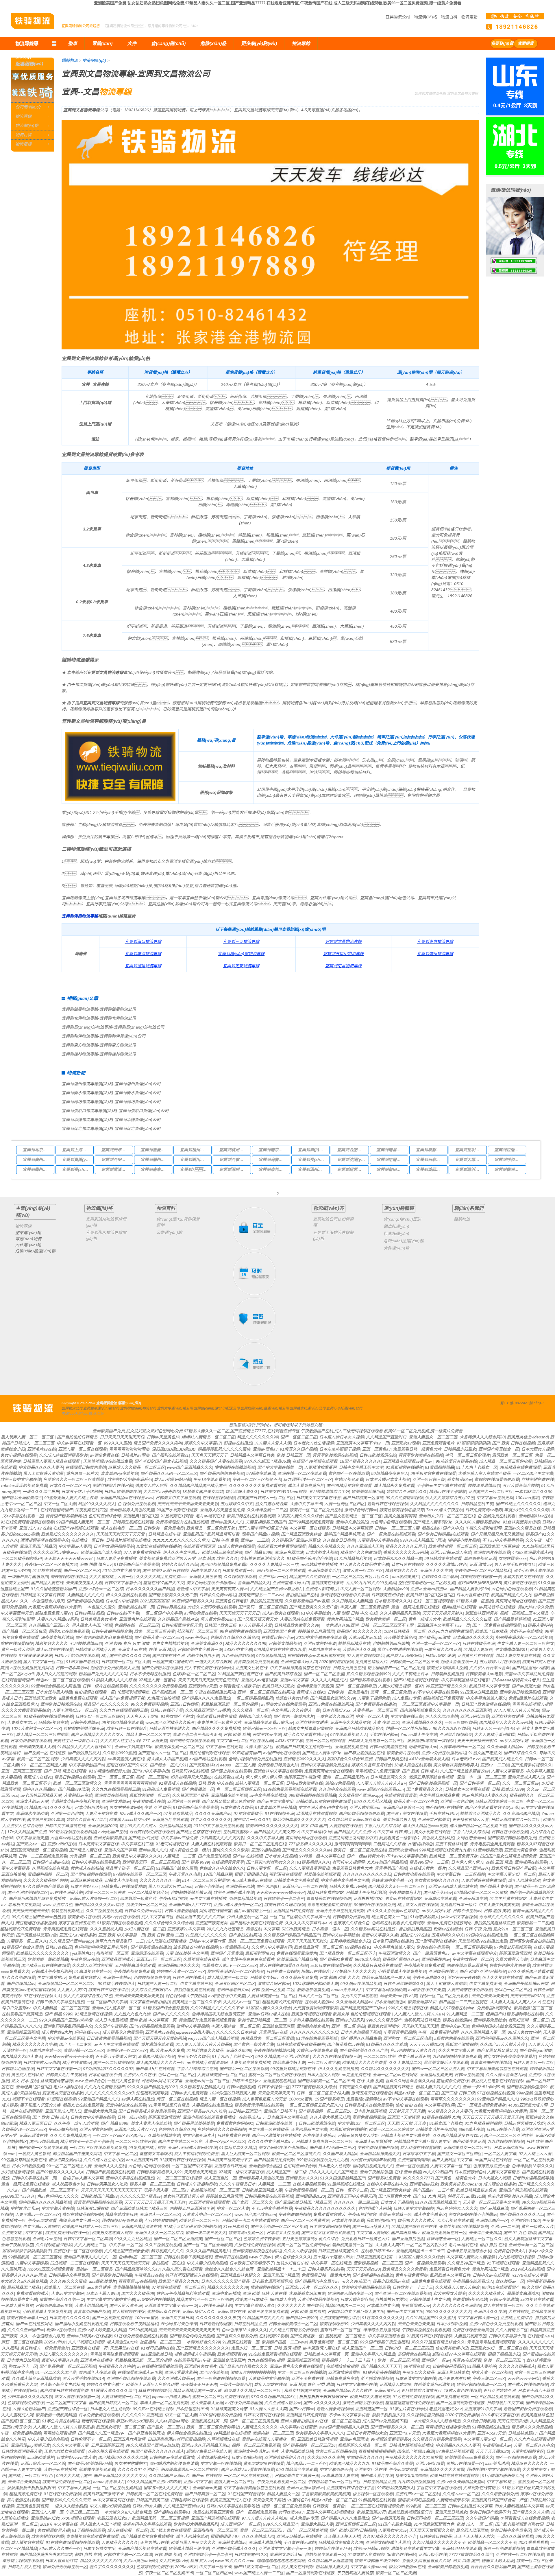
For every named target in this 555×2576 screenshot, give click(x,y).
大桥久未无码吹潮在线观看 (212, 1607)
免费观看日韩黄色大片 (278, 1765)
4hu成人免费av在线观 (252, 1880)
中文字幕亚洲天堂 (16, 1613)
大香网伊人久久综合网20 (482, 1437)
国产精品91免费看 (336, 1959)
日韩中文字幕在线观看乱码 (96, 1862)
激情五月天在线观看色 (371, 2093)
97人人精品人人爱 (255, 1625)
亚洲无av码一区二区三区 (158, 1959)
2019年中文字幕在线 (121, 1571)
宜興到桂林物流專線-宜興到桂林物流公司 (99, 1054)
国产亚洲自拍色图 (408, 2239)
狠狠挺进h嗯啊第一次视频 (431, 1741)
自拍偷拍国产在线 (302, 1595)
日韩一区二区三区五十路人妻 (323, 2093)
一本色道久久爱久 (99, 1607)
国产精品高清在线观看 (370, 1680)
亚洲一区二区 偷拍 (348, 2026)
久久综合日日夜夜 (339, 1540)
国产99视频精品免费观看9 (224, 1565)
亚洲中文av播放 (226, 2293)
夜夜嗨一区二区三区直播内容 (51, 1565)
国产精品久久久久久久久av (307, 1850)
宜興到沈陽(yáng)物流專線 (351, 1160)
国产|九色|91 (268, 1886)
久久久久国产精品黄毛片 (208, 2251)
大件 (132, 44)
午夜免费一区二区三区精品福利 (483, 1571)
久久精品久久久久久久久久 (434, 1504)
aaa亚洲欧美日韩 (142, 2160)
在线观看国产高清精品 (22, 2014)
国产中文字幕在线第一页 (280, 1467)
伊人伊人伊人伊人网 (263, 1777)
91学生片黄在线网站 (508, 1899)
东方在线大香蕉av (319, 2135)
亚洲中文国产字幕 (120, 1850)
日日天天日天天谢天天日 (122, 1437)
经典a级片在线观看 (459, 1607)
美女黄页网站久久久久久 (436, 1880)
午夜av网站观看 (42, 2221)
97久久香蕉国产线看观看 (45, 1886)
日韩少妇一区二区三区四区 (99, 1716)
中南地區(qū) (94, 60)
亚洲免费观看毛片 (438, 1443)
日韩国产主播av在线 (51, 1862)
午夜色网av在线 (85, 1959)
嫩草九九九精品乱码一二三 (119, 1941)
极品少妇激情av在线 (391, 2281)
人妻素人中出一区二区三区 (207, 2214)
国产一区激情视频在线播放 (276, 2135)
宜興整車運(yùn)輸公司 (101, 1408)
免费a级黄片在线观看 (528, 1698)
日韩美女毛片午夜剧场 (66, 2075)
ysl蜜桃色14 (83, 1953)
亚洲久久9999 (238, 2050)
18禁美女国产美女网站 (203, 1492)
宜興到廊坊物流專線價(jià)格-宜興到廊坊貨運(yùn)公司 (111, 1102)
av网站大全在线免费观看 (283, 1704)
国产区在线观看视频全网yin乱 (492, 1807)
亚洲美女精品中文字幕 (22, 2233)
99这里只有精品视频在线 (293, 2069)
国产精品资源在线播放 (151, 1947)
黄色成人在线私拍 (438, 1838)
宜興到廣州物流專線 (37, 1160)
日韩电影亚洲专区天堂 (182, 1625)
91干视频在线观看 (503, 2263)
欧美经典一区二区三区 (199, 2221)
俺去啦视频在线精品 (69, 1577)
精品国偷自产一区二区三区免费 (396, 1668)
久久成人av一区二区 (241, 2002)
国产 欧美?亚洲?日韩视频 (165, 1571)
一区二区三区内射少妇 (426, 2245)
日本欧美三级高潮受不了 (229, 2160)
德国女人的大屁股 (151, 1486)
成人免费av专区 (406, 1698)
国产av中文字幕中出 (150, 1771)
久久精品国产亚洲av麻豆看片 (276, 1589)
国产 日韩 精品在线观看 (65, 1771)
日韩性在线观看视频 (510, 1832)
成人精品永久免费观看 (394, 1486)
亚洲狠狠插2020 (102, 1826)
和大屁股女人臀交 (449, 2293)
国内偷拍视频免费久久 (420, 1710)
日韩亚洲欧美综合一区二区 (499, 1801)
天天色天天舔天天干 (209, 1455)
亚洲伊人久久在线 (436, 1571)
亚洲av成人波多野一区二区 (93, 1899)
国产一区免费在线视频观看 (391, 1534)
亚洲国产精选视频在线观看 (523, 2190)
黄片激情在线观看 (519, 1583)
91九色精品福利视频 (353, 1558)
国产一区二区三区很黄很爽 (305, 2221)
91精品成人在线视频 (177, 1783)
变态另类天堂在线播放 (62, 2093)
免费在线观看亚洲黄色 (297, 1953)
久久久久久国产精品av (140, 2196)
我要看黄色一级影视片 (399, 1838)
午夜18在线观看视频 (212, 1479)
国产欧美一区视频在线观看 (43, 2148)
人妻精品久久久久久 (85, 1595)
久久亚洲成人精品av (505, 1747)
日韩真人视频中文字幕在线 (406, 2135)
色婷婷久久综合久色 (351, 1923)
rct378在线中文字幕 (530, 2275)
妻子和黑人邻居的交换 (40, 2105)
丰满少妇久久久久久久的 (526, 1510)
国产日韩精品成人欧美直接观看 (147, 2111)
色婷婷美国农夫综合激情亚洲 (219, 2014)
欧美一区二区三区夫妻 (154, 1631)
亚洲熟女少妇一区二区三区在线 (447, 1516)
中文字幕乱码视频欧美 (386, 1990)
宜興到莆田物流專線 (391, 1169)
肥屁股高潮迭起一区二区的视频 (427, 1583)
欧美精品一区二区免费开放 (211, 1528)
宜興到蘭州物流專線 (155, 1160)
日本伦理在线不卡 (324, 1650)
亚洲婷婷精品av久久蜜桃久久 (502, 2038)
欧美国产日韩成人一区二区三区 (265, 1498)
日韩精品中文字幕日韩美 (252, 1455)
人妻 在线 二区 (386, 1722)
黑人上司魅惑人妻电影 (43, 1473)
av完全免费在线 (104, 1455)
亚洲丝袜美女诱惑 (507, 1716)
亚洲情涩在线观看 (147, 1953)
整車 (73, 44)
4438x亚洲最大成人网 (532, 1552)
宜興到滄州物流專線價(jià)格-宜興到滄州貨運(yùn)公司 (111, 1084)
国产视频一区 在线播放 (45, 1753)
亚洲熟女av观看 (405, 1443)
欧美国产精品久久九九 (511, 1595)
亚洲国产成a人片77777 (190, 1905)
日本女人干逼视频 (397, 2202)
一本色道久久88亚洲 (340, 1625)
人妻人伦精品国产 (91, 2306)
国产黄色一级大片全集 (254, 2044)
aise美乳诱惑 (99, 2287)
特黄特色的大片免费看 (510, 1965)
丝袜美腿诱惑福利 (56, 2081)
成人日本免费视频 (111, 2020)
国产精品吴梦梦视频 (512, 1619)
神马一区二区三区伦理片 (467, 1455)
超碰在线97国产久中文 (442, 1528)
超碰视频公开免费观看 (443, 1698)
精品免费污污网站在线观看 (259, 2105)
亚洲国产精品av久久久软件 (202, 2111)
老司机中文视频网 (348, 1862)
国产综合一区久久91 (168, 1765)
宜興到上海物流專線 (76, 1150)
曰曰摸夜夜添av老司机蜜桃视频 (316, 1656)
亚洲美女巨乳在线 (251, 1668)
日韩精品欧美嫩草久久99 (297, 1625)
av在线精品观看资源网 (207, 2063)
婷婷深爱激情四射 (484, 1486)
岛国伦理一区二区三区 (127, 2050)
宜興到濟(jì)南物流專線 (312, 1150)
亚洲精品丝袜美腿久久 (380, 2154)
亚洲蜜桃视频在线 (351, 1747)
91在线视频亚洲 (279, 1814)
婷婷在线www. (87, 2032)
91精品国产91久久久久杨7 (48, 1807)
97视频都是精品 (271, 1656)
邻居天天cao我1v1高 (398, 1996)
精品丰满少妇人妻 (289, 2063)
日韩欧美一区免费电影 (164, 1528)
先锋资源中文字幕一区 (392, 1880)
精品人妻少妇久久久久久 (438, 2087)
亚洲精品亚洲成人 (117, 1959)
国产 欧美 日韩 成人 (420, 1771)
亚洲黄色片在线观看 (492, 1552)
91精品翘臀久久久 (313, 1862)
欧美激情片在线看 (403, 1753)
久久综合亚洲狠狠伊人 (151, 1990)
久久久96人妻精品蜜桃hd (478, 1522)
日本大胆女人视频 (537, 1449)
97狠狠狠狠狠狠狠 (473, 1443)
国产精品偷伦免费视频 (274, 2160)
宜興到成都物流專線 (430, 1150)
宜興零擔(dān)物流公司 (138, 1408)
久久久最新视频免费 (299, 1978)
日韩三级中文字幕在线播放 (60, 2002)
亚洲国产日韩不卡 (280, 2111)
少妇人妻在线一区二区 (247, 1917)
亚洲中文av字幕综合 (341, 1935)
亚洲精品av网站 (240, 1886)
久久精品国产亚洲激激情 (126, 2251)
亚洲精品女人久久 (301, 2178)
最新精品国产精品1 (24, 2287)
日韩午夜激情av (85, 1722)
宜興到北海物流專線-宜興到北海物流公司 (99, 1018)
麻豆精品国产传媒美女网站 (77, 2154)
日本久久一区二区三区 (70, 1486)
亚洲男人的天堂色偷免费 (222, 1510)
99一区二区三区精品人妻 (44, 1765)
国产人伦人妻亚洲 (125, 2306)
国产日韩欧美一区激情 (363, 1498)
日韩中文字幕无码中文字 (361, 1467)
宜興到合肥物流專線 (351, 1150)
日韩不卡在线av (209, 1886)
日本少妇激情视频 (28, 2166)
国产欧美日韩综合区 (283, 1674)
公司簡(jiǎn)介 (28, 107)
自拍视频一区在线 (168, 2263)
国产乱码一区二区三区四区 (262, 1607)
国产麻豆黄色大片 (394, 2196)
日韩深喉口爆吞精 (92, 2208)
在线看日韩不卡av (278, 1637)
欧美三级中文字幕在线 (21, 1479)
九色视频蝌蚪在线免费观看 (457, 2057)
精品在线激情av (457, 2020)
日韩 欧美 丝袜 (237, 1735)
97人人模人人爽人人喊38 (516, 1710)
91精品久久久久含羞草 (386, 2044)
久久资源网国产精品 (190, 1795)
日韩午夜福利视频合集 (112, 1631)
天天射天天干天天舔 (407, 2111)
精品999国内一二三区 (429, 1862)
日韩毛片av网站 (135, 1455)
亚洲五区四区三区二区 (235, 1984)
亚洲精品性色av (436, 1959)
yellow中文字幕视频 (459, 1917)
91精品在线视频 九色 (441, 2117)
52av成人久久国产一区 (140, 1814)
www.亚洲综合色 (57, 1905)
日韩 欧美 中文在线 (215, 1783)
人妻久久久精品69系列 (57, 1619)
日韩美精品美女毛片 (98, 1619)
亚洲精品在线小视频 (229, 1795)
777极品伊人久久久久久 (310, 1844)
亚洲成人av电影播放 (259, 1680)
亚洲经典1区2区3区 (140, 1516)
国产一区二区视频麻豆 (356, 1686)
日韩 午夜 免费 (225, 1540)
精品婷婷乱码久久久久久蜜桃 (224, 1449)
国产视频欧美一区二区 (172, 1692)
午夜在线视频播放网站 (215, 1692)
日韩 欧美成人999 (508, 1789)
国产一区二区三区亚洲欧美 (508, 2135)
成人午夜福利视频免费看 (196, 2154)
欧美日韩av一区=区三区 (264, 1729)
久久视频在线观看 (240, 1577)
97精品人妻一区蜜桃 (474, 1601)
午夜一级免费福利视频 (438, 2032)
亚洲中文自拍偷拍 (352, 1522)
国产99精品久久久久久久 (518, 1504)
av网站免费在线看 (200, 1613)
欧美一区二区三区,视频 (38, 1759)
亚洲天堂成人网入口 (291, 1583)
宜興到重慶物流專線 (155, 1150)
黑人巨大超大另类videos (170, 1886)
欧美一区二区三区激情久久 (77, 1783)
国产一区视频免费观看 (425, 2263)
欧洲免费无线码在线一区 (67, 2233)
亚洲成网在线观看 (531, 1862)
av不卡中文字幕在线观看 (435, 1692)
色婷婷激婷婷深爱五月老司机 (101, 1947)
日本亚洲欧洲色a (390, 2002)
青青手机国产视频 (391, 1868)
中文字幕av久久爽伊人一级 (295, 1710)
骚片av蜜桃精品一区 (252, 1911)
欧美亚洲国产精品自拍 (297, 1959)
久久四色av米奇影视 (161, 1492)
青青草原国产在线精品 (491, 2063)
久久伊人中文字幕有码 (271, 1947)
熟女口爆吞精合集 (271, 1504)
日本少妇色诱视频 (91, 1807)
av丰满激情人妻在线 (126, 1759)
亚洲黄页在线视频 (111, 1795)
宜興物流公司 (398, 17)
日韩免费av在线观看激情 (123, 1886)
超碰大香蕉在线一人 (459, 1662)
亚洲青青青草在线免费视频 (340, 1911)
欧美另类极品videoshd (527, 1437)
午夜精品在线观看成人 (473, 2281)
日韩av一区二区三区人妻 (397, 1528)
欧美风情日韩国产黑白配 (513, 1868)
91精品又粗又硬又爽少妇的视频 (192, 2227)
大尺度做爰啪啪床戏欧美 (315, 2008)
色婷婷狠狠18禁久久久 (532, 2166)
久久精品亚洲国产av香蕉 (307, 1601)
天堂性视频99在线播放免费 (108, 1461)
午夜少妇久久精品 (193, 2057)
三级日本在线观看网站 (330, 1965)
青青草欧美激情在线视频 (335, 1455)
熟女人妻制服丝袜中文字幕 (528, 2239)
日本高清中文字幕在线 (98, 1844)
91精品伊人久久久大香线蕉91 (85, 1747)
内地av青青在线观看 (120, 1917)
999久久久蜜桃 (117, 1443)
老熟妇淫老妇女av (233, 1990)
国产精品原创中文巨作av (317, 2281)
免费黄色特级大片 (371, 1662)
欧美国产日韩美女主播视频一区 (304, 1747)
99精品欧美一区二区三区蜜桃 (481, 1893)
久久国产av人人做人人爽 (503, 2044)
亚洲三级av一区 (272, 1577)
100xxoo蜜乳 (527, 1498)
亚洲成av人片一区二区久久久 (312, 2287)
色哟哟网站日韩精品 (422, 2020)
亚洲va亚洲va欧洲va (429, 1589)
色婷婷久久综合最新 (440, 1577)
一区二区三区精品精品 (471, 1947)
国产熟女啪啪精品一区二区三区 (353, 1516)
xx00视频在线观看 (537, 2299)
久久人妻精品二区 (405, 2063)
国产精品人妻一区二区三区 (159, 1637)
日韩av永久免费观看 (189, 2093)
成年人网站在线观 (524, 1880)
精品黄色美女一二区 (389, 1917)
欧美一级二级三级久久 (206, 2233)
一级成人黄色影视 (123, 2081)
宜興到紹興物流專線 (351, 1169)
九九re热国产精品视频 (387, 1862)
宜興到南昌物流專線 (391, 1150)
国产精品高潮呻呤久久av (137, 2269)
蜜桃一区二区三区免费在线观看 (256, 1941)
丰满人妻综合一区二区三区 (235, 2026)
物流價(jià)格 (425, 17)
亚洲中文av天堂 (455, 2026)
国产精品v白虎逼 (143, 1838)
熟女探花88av (459, 1479)
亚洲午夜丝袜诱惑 (451, 1844)
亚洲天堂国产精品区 (38, 1546)
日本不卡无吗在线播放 (150, 1674)
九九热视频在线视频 (506, 2142)
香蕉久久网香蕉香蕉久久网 (410, 2081)
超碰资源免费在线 (452, 2081)
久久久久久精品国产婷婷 (45, 1880)
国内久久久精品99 (39, 1789)
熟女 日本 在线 (25, 2081)
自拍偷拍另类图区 (415, 1929)
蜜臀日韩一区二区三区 (84, 2050)
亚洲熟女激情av (116, 1801)
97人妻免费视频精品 (142, 1552)
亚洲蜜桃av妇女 (424, 2184)
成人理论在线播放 (499, 2184)
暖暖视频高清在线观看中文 (45, 1540)
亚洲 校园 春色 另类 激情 (127, 1643)
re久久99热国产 (437, 2172)
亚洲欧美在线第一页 (136, 1607)
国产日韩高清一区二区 (480, 1783)
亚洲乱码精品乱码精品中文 (352, 1838)
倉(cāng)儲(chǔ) (168, 44)
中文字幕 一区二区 (120, 2154)
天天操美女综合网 (400, 1637)
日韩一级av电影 (131, 2117)
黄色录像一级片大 (82, 1473)
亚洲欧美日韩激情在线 (61, 1704)
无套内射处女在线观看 (523, 1577)
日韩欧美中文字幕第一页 (200, 1650)
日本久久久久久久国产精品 (150, 1589)
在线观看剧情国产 (56, 1510)
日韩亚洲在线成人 (188, 1978)
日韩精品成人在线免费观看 (369, 2105)
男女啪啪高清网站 (125, 1807)
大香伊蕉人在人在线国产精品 (484, 1473)
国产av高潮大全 (526, 1686)
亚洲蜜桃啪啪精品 (279, 2081)
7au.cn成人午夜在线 (444, 1510)
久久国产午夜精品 (110, 2026)
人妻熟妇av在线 (78, 1795)
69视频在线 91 (358, 1947)
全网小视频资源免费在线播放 (255, 1759)
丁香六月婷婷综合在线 (197, 2069)
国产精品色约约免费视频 (222, 1473)
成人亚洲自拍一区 (220, 2178)
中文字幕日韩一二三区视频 (460, 1874)
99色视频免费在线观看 (240, 1631)
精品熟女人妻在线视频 (417, 1905)
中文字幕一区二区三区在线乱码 (245, 1741)
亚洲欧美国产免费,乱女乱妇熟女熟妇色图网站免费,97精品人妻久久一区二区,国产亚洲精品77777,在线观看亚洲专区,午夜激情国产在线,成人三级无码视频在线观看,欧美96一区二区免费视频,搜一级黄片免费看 (278, 3)
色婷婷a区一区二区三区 (194, 1674)
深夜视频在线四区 (91, 1510)
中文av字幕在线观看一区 (79, 1443)
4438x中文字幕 (238, 1650)
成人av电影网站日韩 (172, 1479)
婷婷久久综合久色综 (180, 1565)
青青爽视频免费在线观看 (256, 1662)
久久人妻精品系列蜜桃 (400, 1613)
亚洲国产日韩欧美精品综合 (359, 1729)
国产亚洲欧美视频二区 (27, 1893)
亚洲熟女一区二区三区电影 (408, 2038)
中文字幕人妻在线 (58, 2208)
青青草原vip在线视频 (119, 1473)
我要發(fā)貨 (502, 44)
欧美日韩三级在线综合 (222, 1552)
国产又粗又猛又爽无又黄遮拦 (497, 1534)
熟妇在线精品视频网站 (82, 2214)
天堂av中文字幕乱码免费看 (529, 1674)
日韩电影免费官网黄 (351, 1917)
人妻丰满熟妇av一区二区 (74, 1710)
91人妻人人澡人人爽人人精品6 (203, 2044)
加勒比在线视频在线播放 (158, 1546)
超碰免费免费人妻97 (53, 1613)
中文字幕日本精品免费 (439, 1795)
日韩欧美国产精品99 (99, 2196)
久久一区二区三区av (520, 1783)
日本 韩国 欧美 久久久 (218, 1558)
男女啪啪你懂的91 (511, 1650)
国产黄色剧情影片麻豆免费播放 (104, 1637)
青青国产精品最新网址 (66, 1516)
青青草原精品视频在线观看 (98, 2202)
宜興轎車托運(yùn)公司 (308, 1408)
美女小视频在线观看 (18, 1455)
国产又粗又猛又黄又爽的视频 (228, 1801)
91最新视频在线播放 (404, 1467)
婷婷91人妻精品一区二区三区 (208, 1437)
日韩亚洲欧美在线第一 (276, 2123)
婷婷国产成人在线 (255, 1716)
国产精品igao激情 (434, 1637)
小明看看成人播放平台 (239, 1686)
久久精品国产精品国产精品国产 (198, 1486)
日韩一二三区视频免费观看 (43, 1856)
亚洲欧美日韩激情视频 (520, 1692)
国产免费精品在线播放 (162, 1668)
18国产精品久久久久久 (360, 1461)
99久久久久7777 (418, 2178)
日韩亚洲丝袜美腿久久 (169, 1729)
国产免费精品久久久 (424, 1789)
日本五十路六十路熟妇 (82, 1492)
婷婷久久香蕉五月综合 (371, 1765)
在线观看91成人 (228, 1777)
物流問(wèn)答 (329, 1208)
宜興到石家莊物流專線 (430, 1160)
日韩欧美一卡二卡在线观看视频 (250, 2221)
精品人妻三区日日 (35, 2123)
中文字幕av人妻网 (75, 1546)
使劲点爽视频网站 (65, 2160)
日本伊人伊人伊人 (467, 1862)
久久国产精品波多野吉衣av (464, 1771)
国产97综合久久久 (520, 1753)
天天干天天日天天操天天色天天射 (208, 1680)
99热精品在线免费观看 (520, 1467)
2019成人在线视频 (527, 2269)
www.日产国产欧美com (255, 2214)
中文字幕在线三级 (406, 1716)
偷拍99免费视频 (339, 1783)
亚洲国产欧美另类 (211, 1923)
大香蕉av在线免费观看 (317, 2050)
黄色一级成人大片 (424, 1619)
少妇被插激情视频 (17, 2172)
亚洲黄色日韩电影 (231, 1601)
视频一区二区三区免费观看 (444, 1996)
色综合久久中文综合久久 (222, 1868)
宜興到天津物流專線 (115, 1150)
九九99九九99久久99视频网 (371, 1583)
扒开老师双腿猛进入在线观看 (191, 2275)
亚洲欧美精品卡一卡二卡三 (420, 2251)
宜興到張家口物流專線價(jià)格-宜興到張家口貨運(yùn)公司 (115, 1111)
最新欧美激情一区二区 (149, 1795)
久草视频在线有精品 (50, 1868)
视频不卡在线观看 (28, 2099)
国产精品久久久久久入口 (522, 2214)
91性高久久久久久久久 (206, 1935)
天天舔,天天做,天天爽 (407, 2123)
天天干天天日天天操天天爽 (125, 2263)
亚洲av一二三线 (255, 1540)
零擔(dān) (102, 44)
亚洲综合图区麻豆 (278, 2026)
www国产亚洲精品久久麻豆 (170, 1722)
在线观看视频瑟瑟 (219, 1498)
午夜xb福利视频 (173, 1899)
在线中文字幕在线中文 (387, 2184)
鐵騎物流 (70, 60)
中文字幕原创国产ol (86, 1765)
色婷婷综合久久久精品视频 (221, 2129)
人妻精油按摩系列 (320, 1467)
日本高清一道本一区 (330, 1929)
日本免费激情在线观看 (31, 1741)
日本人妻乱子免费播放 (116, 1558)
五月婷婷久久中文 (236, 1504)
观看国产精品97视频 (260, 1534)
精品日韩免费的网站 (325, 1893)
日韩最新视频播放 (447, 1674)
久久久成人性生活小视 (120, 1741)
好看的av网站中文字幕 (162, 2081)
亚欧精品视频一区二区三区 (378, 2263)
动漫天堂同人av (423, 1747)
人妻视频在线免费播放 (250, 2063)
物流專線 (23, 116)
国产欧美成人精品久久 (502, 1759)
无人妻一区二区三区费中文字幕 (491, 2202)
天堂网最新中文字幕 (309, 2129)
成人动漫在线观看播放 (166, 1941)
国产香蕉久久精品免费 (361, 2038)
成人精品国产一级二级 (227, 1978)
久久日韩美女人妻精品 (352, 1601)
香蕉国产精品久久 (254, 1583)
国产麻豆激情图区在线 (364, 1753)
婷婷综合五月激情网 (316, 1631)
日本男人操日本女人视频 (341, 1437)
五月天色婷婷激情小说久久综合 (310, 2239)
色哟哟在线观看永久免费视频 (398, 1923)
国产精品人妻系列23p (433, 1522)
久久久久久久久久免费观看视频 (257, 1486)
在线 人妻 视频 (370, 2081)
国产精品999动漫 (73, 1789)
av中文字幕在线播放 (268, 1795)
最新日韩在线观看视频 (387, 1504)
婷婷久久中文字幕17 (203, 1443)
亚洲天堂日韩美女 (434, 1820)
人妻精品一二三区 (179, 1856)
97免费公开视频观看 (513, 1947)
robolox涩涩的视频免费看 (24, 1486)
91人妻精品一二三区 (465, 2014)
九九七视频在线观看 (455, 2221)
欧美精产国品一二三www (261, 1595)
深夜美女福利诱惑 (57, 1637)
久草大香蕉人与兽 (511, 1959)
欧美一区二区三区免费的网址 (303, 2245)
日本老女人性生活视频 (313, 1443)
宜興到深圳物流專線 (233, 1169)
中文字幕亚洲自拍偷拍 (149, 2002)
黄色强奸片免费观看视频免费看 (207, 2020)
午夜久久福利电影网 (483, 1528)
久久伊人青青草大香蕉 (489, 1668)
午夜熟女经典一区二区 (473, 1959)
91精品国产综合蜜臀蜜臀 (136, 1565)
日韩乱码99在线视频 (190, 1771)
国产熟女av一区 (30, 1844)
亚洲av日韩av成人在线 (451, 1552)
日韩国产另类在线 (391, 1759)
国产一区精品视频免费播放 (481, 2105)
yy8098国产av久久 (18, 2196)
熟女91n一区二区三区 (513, 1929)
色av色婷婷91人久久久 (58, 2196)
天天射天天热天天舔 (420, 2026)
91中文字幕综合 (315, 1613)
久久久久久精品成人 (329, 1680)
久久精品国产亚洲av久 (49, 1625)
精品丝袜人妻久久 (242, 1492)
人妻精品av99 (395, 1589)
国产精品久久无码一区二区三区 (169, 1473)
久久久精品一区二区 (250, 1710)
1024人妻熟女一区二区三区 (36, 1729)
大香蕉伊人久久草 (359, 1650)
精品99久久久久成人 (97, 1504)
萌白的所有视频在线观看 (192, 1741)
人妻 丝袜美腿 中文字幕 (187, 1953)
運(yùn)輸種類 (399, 1208)
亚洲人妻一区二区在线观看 (82, 1449)
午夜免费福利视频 (295, 2214)
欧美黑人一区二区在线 (64, 2287)
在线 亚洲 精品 (162, 1650)
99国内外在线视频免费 (374, 1905)
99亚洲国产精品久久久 (192, 1601)
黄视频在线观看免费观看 (497, 1479)
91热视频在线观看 (177, 1516)
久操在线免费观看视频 (254, 2245)
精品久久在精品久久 (326, 1546)
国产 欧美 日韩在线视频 (513, 1443)
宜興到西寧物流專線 (233, 1160)
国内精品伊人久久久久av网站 (505, 1722)
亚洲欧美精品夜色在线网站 (257, 2251)
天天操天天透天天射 (30, 1911)
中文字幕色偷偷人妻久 (486, 1698)
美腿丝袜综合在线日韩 (112, 1486)
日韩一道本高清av (72, 1668)
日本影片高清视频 (370, 2111)
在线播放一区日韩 (87, 1540)
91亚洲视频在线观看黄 (209, 2202)
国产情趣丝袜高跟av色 (36, 1935)
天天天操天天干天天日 (239, 1613)
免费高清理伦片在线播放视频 (182, 1522)
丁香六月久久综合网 (382, 1826)
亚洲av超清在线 (473, 1899)
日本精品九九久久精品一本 (398, 1558)
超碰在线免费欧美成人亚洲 (115, 1668)
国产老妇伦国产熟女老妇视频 (161, 1461)
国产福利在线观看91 (170, 1455)
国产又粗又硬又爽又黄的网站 (160, 2038)
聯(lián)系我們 (469, 1208)
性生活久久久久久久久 (211, 1820)
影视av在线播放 (238, 1443)
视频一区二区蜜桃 (152, 1777)
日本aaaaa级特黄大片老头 (516, 1680)
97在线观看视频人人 (349, 1735)
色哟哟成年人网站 (375, 2208)
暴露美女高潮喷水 (383, 2026)
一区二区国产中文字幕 (533, 1473)
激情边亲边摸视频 (313, 1990)
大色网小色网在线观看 (391, 1522)
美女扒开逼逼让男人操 (183, 2196)
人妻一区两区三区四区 (345, 1504)
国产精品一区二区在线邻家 (244, 2069)
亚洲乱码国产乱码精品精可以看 (211, 1534)
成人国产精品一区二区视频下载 (478, 1826)
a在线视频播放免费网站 (32, 1668)
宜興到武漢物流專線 (115, 1169)
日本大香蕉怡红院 (472, 1595)
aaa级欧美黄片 (406, 1577)
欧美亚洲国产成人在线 (101, 1552)
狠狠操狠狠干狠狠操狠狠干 (27, 2251)
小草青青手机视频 (399, 2032)
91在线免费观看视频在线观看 (27, 1522)
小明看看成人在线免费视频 (402, 1971)
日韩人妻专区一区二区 (267, 1868)
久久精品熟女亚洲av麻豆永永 (354, 1820)
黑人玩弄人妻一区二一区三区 (28, 1437)
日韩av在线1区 (59, 1947)
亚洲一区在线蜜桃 (412, 2166)
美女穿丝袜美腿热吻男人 (456, 1765)
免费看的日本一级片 (458, 1905)
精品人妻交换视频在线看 (518, 1656)
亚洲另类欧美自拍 (110, 1838)
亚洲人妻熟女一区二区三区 (433, 1437)
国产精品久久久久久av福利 (99, 1905)
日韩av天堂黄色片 (163, 1437)
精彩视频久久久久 (401, 1571)
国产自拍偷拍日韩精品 (77, 1437)
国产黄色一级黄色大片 (294, 1716)
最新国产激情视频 (461, 2044)
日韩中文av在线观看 (491, 2275)
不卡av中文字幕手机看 (503, 1540)
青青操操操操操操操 (131, 2287)
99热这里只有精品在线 (456, 1461)
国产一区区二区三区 (299, 1437)
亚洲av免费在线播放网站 (331, 1704)
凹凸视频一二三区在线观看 (281, 1571)
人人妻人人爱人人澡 (273, 1443)
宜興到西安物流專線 (115, 1160)
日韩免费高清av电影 (483, 1510)
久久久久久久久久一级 (160, 1880)
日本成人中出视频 (121, 1601)
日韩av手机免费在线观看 (76, 1656)
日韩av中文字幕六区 (207, 1941)
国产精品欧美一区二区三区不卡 (347, 1953)
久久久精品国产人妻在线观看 (216, 1461)
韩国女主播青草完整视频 (310, 1729)
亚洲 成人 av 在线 (35, 1528)
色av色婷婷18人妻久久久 (484, 1795)
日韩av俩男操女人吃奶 (524, 2123)
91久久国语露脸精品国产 (53, 1589)
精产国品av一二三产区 (433, 2190)
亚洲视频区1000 (525, 2221)
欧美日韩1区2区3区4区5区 (430, 1595)
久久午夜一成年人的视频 (76, 2123)
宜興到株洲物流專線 (508, 1169)
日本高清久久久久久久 (473, 1637)
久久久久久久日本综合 (236, 2032)
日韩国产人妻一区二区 (157, 1984)
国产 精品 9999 (258, 1552)
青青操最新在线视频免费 (328, 1899)
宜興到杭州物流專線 (233, 1150)
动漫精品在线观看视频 (316, 1814)
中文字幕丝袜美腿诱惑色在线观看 (300, 1668)
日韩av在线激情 (469, 2075)
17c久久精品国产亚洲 (27, 1832)
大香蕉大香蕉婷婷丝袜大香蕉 (54, 1607)
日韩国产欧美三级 (220, 1625)
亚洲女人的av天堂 (32, 1801)
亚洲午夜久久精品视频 (350, 1722)
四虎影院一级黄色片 (138, 1899)
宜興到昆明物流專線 (469, 1150)
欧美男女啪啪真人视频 (447, 1668)
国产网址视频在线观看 (90, 1874)
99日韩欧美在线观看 (443, 1558)
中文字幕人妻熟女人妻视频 (471, 2257)
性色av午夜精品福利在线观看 (183, 2293)
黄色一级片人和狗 (17, 1650)
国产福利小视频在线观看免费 (256, 1923)
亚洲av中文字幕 (294, 1680)
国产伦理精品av (21, 1984)
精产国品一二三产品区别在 (463, 2002)
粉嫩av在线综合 (448, 1929)
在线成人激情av (319, 2002)
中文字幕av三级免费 (179, 1838)
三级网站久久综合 (389, 1844)
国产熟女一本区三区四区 (459, 2154)
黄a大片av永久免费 (535, 1607)
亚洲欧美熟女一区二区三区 (467, 2148)
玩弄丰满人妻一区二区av (166, 2190)
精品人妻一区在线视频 (219, 2099)
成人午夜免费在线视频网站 (208, 1668)
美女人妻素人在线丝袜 (151, 2123)
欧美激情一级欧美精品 (48, 1959)
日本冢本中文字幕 (419, 2154)
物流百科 (449, 17)
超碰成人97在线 (415, 1935)
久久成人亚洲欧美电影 (92, 1965)
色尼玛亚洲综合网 (104, 1516)
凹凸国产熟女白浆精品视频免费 (508, 1856)
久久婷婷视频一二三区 (267, 1510)
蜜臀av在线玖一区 (395, 2214)
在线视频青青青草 (400, 1795)
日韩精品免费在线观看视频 (269, 2196)
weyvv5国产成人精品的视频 (213, 2038)
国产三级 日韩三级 (458, 2093)
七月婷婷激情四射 (86, 1643)
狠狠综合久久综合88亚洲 (350, 1759)
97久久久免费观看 (18, 1978)
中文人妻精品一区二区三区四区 (61, 2008)
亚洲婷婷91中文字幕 (186, 1929)
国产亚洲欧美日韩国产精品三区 (303, 2202)
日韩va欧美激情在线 (378, 1455)
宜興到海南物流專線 (80, 916)
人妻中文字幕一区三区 (450, 2166)
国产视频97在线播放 (444, 1807)
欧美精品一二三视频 (535, 1923)
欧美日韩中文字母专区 (489, 1686)
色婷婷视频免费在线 (152, 1978)
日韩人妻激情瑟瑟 (181, 1911)
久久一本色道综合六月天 (42, 1601)
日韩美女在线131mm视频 (283, 1492)
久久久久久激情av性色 (446, 1565)
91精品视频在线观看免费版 (48, 1716)
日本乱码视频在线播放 (393, 1941)
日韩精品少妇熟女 (460, 1449)
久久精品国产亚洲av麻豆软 (296, 1540)
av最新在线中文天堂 (427, 1990)
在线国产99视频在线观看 (315, 1461)
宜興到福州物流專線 (194, 1150)
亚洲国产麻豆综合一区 (499, 1449)
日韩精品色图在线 (18, 2069)
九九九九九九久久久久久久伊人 (181, 1540)
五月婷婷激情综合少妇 (329, 1492)
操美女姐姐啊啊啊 (400, 1516)
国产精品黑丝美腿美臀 (194, 2123)
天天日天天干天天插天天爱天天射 (188, 1504)
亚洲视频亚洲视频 (23, 2032)
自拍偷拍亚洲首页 (266, 1601)
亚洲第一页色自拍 (456, 1801)
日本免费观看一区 (238, 1571)
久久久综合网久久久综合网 (169, 1923)
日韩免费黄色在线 (349, 1668)
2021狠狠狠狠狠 (155, 1601)
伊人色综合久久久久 (293, 2257)
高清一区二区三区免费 (391, 1692)
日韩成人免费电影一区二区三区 (376, 1741)
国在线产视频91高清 (45, 1820)
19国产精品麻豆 (218, 1874)
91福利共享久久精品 (205, 2050)
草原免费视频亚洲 (480, 1558)
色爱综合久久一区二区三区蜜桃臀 (74, 1479)
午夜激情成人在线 (149, 1801)
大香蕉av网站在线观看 (71, 1838)
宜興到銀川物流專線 (194, 1160)
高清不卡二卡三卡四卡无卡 (197, 1735)
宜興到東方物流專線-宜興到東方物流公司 (99, 1045)
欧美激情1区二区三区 (533, 2008)
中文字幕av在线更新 (495, 1498)
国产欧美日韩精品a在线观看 (443, 1534)
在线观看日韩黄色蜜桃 (86, 1467)
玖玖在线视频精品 (67, 1911)
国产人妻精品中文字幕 (452, 2160)
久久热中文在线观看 (337, 1789)
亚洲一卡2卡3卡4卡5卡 (483, 2087)
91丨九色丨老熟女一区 (477, 1467)
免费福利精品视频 (175, 1826)
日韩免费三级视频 (282, 1971)
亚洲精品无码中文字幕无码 (351, 2196)
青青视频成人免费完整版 (377, 1771)
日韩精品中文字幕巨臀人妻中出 (422, 2142)
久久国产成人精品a (340, 2154)
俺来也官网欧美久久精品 (510, 2196)
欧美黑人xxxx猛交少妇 (129, 1820)
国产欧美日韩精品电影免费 (512, 1838)
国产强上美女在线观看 (231, 1771)
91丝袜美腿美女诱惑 (521, 1522)
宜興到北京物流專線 (37, 1150)
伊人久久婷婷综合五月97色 (449, 1498)
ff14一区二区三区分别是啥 (206, 1880)
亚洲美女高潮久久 (207, 1643)
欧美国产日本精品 (491, 1631)
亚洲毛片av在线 (41, 1449)
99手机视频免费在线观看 (433, 1473)
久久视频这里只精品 (53, 2245)
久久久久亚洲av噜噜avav (56, 1552)
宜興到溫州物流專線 (312, 1169)
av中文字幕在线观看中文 (474, 1953)
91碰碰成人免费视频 (161, 1789)
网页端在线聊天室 (215, 1911)
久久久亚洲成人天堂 (365, 1546)
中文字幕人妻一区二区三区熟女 (525, 1643)
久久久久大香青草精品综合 (25, 1710)
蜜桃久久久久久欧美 (230, 1850)
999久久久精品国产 (384, 2020)
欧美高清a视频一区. (246, 2233)
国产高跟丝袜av (203, 1765)
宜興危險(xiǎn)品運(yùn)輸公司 (265, 1408)
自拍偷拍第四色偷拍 (391, 1643)
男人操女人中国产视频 (92, 1625)
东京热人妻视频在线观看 (311, 2020)
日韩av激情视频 (241, 2087)
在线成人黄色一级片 (428, 1868)
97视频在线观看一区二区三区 (140, 1874)
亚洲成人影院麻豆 (321, 1589)
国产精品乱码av (437, 1893)
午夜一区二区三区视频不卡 (257, 1479)
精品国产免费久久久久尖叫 (158, 1443)
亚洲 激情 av (480, 1565)
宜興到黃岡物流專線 (430, 1169)
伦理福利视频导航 (133, 1692)
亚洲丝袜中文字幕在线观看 (277, 1771)
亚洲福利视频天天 (436, 2075)
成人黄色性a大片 (57, 2032)
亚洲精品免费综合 (490, 2020)
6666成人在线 (367, 1959)
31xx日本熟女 (236, 2227)
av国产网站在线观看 (281, 1753)
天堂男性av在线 (267, 1735)
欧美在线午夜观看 (433, 1947)
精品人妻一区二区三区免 (152, 2184)
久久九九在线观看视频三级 (123, 1710)
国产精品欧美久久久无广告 (173, 1595)
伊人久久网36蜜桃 (441, 1716)
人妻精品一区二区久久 (27, 1941)
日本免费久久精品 (236, 1807)
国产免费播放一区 (198, 1789)
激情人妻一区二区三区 (362, 1571)
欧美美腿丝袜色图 (368, 1492)
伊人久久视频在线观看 (126, 1595)
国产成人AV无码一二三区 (332, 2148)
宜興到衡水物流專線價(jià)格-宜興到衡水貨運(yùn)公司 (111, 1093)
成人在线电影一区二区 (121, 1528)
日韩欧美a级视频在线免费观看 (324, 1801)
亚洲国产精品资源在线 (141, 2227)
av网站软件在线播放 (319, 1565)
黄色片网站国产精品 (345, 1619)
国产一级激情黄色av (431, 1953)
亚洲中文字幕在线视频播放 (130, 2178)
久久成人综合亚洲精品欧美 (63, 1455)
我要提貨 (526, 44)
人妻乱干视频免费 (373, 1698)
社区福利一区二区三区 (197, 1631)
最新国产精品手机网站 (344, 1534)
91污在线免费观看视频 (317, 2038)
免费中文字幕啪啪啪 (359, 1996)
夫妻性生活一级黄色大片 (219, 1722)
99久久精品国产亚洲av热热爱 (38, 1917)
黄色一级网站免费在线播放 (415, 1607)
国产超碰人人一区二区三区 (162, 1753)
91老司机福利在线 (172, 1844)
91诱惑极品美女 (424, 1917)
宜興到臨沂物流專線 (469, 1169)
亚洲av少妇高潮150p (133, 1747)
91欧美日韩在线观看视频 (119, 1923)
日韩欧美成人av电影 (484, 1674)
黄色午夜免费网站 (411, 2275)
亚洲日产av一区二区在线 (304, 1886)
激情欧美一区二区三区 (512, 1455)
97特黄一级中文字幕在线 (322, 1856)
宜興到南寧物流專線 (155, 1169)
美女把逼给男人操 (399, 1820)
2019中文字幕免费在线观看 (321, 1637)
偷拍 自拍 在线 (408, 2105)
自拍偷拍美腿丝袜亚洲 (84, 1729)
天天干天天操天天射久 (443, 1613)
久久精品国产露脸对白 (386, 1437)
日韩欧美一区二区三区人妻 (125, 1662)
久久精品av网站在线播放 (373, 1929)
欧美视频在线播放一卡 (480, 1577)
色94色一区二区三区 (513, 1990)
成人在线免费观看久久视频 (284, 1965)
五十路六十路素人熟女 (115, 2057)
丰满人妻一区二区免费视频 (364, 1607)
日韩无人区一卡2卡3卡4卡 (496, 1729)
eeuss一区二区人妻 (238, 1765)
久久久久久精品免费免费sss (161, 1577)
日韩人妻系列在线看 (326, 2269)
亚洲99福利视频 (265, 1850)
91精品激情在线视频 (93, 2014)
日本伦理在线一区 (45, 2050)
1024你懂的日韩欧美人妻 (315, 1984)
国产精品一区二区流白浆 (24, 1631)
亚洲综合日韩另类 (230, 2166)
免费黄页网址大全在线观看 (328, 1771)
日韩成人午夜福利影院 (366, 1893)
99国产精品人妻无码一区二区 (83, 1522)
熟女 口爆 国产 (314, 1826)
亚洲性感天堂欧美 (40, 1698)
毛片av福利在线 (210, 1516)
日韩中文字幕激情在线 (65, 1826)
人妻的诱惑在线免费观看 (302, 1619)
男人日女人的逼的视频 (56, 1674)
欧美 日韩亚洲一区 (293, 1455)
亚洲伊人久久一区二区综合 (159, 2233)
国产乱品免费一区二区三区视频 (279, 2227)
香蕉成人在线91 (311, 1692)
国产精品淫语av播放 (530, 1668)
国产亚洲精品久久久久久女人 (97, 1735)
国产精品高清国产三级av (363, 2008)
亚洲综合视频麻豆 (456, 1735)
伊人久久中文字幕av (181, 1552)
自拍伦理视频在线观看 (209, 1753)
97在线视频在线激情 (495, 2093)
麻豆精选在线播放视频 (36, 1923)
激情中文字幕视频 (193, 2026)
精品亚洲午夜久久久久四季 (200, 1917)
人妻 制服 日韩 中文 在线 (355, 1613)
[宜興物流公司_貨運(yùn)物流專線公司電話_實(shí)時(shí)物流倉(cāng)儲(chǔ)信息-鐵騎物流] (33, 21)
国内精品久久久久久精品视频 (45, 2202)
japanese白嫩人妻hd (195, 2032)
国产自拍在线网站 (245, 1935)
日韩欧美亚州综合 (387, 1595)
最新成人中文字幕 (193, 1589)
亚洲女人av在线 (132, 1650)
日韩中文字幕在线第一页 (58, 2069)
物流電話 (469, 17)
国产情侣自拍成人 (84, 1753)
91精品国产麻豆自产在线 (309, 1558)
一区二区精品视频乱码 (21, 1558)
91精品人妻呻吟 (537, 1625)
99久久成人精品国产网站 (423, 1540)
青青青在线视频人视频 (532, 1704)
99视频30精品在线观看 (122, 1722)
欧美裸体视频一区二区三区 (452, 1546)
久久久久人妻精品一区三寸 (274, 1565)
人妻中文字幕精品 (507, 1771)
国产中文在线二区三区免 (180, 2142)
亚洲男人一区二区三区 (160, 2214)
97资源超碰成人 (234, 1947)
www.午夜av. (197, 1637)
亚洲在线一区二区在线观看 (302, 1473)
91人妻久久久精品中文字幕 (364, 1565)
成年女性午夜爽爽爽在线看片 (248, 1959)
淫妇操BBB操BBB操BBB (174, 1449)
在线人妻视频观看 (309, 2184)
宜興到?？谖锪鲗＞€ (194, 1169)
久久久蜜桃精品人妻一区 (111, 1577)
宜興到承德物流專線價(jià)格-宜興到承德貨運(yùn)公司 (111, 1120)
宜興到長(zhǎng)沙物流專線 (76, 1169)
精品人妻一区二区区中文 (148, 1735)
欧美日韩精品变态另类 (476, 2190)
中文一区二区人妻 (60, 1504)
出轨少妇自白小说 (203, 1656)
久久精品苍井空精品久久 (202, 2087)
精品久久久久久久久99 (258, 1437)
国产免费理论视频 (214, 1856)
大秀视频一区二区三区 (90, 1856)
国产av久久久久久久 (171, 2014)
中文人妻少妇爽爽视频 (499, 1905)
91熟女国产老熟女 (82, 1662)
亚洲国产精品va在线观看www (126, 1498)
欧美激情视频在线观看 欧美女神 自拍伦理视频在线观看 (341, 2014)
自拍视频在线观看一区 (95, 1692)
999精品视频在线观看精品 (312, 1795)
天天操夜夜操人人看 (84, 1583)
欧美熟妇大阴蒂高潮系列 (129, 1479)
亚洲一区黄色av (376, 1449)
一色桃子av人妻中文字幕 (81, 2178)
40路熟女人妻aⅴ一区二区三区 (229, 1965)
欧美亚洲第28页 (422, 2002)
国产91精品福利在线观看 (416, 1680)
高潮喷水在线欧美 (32, 1814)
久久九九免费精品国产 (104, 2087)
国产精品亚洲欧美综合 (22, 1498)
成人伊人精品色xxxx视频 (425, 1826)
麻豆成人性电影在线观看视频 (497, 2081)
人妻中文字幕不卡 (306, 1504)
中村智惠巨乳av (25, 2208)
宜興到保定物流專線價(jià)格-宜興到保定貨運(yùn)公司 (111, 1129)
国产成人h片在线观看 (155, 2069)
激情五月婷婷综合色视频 (432, 1777)
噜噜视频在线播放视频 (235, 1467)
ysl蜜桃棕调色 (420, 1844)
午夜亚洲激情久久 (394, 1953)
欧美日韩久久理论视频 (284, 1905)
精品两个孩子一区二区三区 (129, 1868)
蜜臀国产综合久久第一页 (62, 2299)
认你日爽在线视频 (407, 1565)
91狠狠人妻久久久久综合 (300, 1516)
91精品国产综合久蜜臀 (177, 1868)
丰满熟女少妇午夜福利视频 (75, 1801)
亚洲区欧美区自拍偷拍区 (532, 1941)
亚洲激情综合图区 (265, 2166)
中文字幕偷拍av (51, 1978)
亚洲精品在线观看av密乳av (408, 1461)
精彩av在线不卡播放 (447, 1492)
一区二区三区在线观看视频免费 (98, 2148)
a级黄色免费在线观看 (78, 1698)
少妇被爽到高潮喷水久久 (262, 1558)
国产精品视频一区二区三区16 (325, 2111)
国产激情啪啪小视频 (85, 1601)
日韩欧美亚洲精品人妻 (95, 1650)
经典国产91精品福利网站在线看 (514, 2014)
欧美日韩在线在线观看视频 (251, 1516)
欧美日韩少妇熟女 (278, 1686)
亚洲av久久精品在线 (522, 1528)
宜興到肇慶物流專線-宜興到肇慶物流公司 (99, 1009)
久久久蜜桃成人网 (106, 1929)
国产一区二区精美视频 (113, 2063)
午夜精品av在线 (148, 2275)
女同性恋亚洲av (471, 1838)
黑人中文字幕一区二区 (43, 1662)
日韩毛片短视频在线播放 (128, 1540)
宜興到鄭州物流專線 (37, 1169)
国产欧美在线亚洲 (168, 1656)
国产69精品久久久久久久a (60, 2172)
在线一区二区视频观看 (433, 1601)
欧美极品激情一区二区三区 (318, 1947)
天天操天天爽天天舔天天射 (139, 1996)
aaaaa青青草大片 (347, 1990)
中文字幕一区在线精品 (309, 1528)
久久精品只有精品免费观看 (377, 1965)
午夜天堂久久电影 (185, 1874)
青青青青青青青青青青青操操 (130, 1783)
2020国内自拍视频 (336, 1662)
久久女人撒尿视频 (299, 2251)
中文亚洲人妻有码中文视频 (323, 1807)
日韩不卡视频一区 (273, 2087)
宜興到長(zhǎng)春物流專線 (312, 1160)
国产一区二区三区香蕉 (324, 1674)
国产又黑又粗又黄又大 (257, 1619)
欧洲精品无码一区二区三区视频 (151, 1862)
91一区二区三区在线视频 (179, 2178)
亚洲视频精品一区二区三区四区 (66, 1984)
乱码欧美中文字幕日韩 (450, 2275)
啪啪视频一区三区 (112, 1953)
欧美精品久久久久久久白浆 (467, 1619)
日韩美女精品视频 (285, 1643)
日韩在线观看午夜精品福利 (300, 2044)
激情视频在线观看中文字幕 (345, 1595)
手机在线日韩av (384, 1735)
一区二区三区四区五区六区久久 (361, 1577)
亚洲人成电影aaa (365, 1807)
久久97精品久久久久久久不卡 (217, 2008)
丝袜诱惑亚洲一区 (443, 2239)
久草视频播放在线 (164, 2135)
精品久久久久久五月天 (406, 1546)
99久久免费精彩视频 (404, 1498)
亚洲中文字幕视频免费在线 (325, 1765)
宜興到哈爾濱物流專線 (391, 1160)
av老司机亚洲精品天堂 (41, 1795)
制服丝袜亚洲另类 (481, 1613)
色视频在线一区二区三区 (137, 1625)
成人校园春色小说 (68, 2184)
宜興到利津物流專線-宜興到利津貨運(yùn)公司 (103, 1036)
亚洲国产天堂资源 (227, 1953)
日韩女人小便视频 (121, 1880)
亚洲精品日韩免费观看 (293, 1911)
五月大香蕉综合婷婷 (521, 1486)
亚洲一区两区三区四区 (21, 1771)
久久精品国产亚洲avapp (360, 1795)
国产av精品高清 (44, 2142)
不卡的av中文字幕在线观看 (441, 1486)
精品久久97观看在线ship (306, 1735)
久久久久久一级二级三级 (356, 2202)
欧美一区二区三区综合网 (391, 2129)
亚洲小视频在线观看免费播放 (210, 2117)
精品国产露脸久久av (401, 1959)
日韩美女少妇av (264, 1978)
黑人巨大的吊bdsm (218, 1619)
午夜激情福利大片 (405, 1893)
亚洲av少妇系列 (350, 2020)
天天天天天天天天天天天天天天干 (111, 2190)
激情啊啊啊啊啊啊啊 (352, 1844)
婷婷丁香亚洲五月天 (76, 1923)
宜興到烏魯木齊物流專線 (273, 1160)
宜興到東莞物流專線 (273, 1169)
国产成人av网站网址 (404, 1656)
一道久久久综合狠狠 (41, 1492)
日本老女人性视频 (281, 1856)
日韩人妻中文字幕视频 (413, 2208)
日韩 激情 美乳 (497, 1911)
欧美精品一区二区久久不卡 (196, 2002)
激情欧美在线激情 (327, 1583)
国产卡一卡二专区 (75, 2044)
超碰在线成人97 (205, 1571)
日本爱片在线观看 (348, 2221)
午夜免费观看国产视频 (378, 2148)
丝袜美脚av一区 (510, 2281)
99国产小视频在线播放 (177, 1510)
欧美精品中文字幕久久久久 (136, 1856)
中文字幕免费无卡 (485, 1984)
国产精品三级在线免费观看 (45, 1965)
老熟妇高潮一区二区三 (528, 2020)
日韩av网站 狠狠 (89, 1613)
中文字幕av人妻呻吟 (41, 2227)
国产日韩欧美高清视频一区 (433, 1783)
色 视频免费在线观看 (136, 1504)
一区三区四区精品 (460, 1722)
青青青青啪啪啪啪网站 (129, 1449)
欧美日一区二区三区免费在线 (316, 1510)
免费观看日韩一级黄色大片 (417, 1449)
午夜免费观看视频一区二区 (309, 2190)
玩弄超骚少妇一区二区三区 (308, 1479)
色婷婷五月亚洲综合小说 (192, 2208)
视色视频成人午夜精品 (186, 1996)
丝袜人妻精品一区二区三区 (259, 1783)
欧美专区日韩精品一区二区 (262, 2020)
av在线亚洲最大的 (66, 1893)
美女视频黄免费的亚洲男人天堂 (167, 1558)
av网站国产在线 (113, 1832)
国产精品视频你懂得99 (527, 2087)
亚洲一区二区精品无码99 (345, 1777)
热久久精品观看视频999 (368, 1674)
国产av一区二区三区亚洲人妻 (438, 2069)
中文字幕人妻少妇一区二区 (511, 1874)
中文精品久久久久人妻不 (41, 1467)
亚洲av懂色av (265, 1449)
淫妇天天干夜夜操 (463, 1978)
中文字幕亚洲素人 (199, 2135)
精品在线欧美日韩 (121, 2214)
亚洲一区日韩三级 (428, 1479)
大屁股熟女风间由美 (307, 2293)
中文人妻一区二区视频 (360, 1589)
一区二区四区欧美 (379, 2057)
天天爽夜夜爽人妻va (229, 1589)
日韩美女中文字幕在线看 (178, 1498)
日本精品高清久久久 (393, 1601)
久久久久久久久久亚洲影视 (467, 1710)
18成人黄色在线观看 (236, 1546)
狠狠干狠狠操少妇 (251, 1874)
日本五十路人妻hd (102, 2293)
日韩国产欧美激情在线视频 (485, 1704)
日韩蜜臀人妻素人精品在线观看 (52, 1461)
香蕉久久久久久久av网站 (405, 1552)
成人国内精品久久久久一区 (160, 2063)
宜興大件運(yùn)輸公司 (175, 1408)
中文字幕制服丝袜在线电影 (465, 1680)
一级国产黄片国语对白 (28, 1577)
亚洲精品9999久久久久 (304, 1759)
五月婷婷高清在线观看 (135, 1965)
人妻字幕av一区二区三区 (375, 1710)
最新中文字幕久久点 (380, 1935)
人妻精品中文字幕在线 (378, 1540)
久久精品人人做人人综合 (457, 2287)
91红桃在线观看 (47, 1571)
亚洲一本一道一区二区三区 (436, 1643)
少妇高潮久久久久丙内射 (83, 1759)
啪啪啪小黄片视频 (464, 1540)
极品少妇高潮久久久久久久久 (299, 1820)
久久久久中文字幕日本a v (308, 1923)
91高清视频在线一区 (93, 1971)
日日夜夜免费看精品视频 (109, 2038)
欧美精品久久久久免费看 (364, 2063)
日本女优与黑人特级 (54, 1692)
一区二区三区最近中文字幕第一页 (428, 1704)
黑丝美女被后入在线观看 (446, 2063)
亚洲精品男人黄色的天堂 (132, 1510)
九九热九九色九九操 (132, 2014)
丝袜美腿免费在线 (537, 1479)
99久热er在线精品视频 (361, 1984)
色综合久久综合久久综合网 (235, 1637)
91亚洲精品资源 (487, 1850)
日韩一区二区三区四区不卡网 (388, 1625)
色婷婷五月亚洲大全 (491, 2166)
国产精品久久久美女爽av (276, 1832)
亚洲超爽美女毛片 (324, 1571)
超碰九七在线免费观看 (69, 1631)
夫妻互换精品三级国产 (266, 1522)
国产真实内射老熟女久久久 (270, 1862)
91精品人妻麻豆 (478, 1650)
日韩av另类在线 (171, 1607)
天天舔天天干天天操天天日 (69, 1558)
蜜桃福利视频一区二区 (48, 1874)
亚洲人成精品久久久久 (422, 1722)
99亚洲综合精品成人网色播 (55, 1686)
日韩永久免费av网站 (218, 1595)
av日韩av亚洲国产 (245, 2111)
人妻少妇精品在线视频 (318, 2299)
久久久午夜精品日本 (410, 1674)
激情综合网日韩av (361, 1510)
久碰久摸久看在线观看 (182, 2269)
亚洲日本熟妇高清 (319, 1643)
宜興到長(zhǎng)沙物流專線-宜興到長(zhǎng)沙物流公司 (113, 1027)
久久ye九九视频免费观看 (450, 1631)
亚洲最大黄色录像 (205, 1577)
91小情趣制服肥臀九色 (109, 1771)
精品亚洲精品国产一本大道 (386, 1978)
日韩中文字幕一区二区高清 (88, 2239)
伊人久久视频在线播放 (338, 2069)
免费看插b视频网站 (494, 2008)
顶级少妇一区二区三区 (146, 1905)
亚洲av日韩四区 (184, 1704)
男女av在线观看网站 (403, 1899)
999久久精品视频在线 (408, 2008)
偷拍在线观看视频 (16, 1643)
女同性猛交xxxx (513, 1558)
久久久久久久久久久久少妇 (367, 1874)
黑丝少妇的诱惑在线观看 (399, 1650)
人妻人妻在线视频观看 (211, 1844)
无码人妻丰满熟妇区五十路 (262, 1528)
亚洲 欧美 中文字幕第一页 (121, 1935)
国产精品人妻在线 (47, 1583)
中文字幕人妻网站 (372, 2233)
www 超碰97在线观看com (381, 1789)
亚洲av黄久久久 (153, 1850)
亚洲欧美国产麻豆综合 (499, 1546)
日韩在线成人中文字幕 (430, 2299)
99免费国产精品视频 (147, 2148)
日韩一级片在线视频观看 (105, 1686)
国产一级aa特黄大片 (365, 1856)
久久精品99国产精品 (466, 2263)
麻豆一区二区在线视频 (177, 2099)
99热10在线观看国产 (501, 2287)
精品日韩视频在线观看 (75, 1777)
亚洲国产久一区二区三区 (490, 1492)
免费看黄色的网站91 (235, 2123)
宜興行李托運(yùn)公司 (344, 1408)
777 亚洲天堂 (155, 1741)
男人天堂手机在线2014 (515, 1565)
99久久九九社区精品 (451, 1729)
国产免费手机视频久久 (531, 1765)
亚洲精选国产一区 (492, 2221)
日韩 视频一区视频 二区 (273, 1990)
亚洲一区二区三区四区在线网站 (266, 1692)
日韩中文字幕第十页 (123, 1583)
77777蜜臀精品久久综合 (314, 2087)
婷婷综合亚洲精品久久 (406, 1492)
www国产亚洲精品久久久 (190, 1467)
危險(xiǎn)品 (213, 44)
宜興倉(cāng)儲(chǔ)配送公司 (217, 1408)
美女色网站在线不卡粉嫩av (211, 1583)
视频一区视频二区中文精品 (524, 1613)
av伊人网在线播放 (138, 2099)
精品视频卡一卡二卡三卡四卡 (86, 2142)
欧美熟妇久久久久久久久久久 (67, 1534)
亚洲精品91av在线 (535, 1516)
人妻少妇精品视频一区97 (401, 1686)
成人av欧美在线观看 (280, 1613)
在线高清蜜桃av (237, 1832)
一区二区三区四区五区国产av (119, 2135)
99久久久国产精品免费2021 (152, 2087)
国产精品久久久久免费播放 (206, 1698)
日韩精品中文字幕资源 (352, 1528)
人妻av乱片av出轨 (365, 1637)
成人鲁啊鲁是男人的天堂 (264, 2099)
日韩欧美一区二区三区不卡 (414, 1662)
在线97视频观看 (349, 1479)
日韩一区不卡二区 (351, 2190)
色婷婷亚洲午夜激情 (315, 1686)
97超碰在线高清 (261, 1473)
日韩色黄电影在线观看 (414, 1874)
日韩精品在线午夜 (477, 1504)
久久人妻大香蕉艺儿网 (506, 2075)
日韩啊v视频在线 (53, 1722)
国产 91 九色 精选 (429, 2196)
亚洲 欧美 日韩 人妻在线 (264, 2293)
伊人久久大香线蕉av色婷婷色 (393, 1911)
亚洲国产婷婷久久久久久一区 (90, 2257)
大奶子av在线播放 (526, 1631)
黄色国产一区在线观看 (349, 1473)
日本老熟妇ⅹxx (336, 1710)
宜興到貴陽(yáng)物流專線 (76, 1160)
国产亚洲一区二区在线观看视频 (403, 2293)
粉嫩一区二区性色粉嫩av (408, 1729)
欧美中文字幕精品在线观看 (366, 2287)
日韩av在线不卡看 (123, 1613)
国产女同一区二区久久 (252, 2202)
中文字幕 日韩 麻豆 (394, 1832)
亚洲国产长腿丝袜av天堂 (526, 1984)
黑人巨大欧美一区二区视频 (245, 2154)
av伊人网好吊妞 (514, 1741)
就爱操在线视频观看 (322, 1874)
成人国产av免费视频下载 (122, 1698)
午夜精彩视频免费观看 (424, 1965)
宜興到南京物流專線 (273, 1150)
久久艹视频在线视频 (104, 1911)
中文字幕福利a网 (316, 1832)
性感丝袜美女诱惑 (291, 1698)
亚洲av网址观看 (474, 1716)
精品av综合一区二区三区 (416, 2093)
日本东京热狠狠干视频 (339, 1449)
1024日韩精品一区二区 (405, 1631)
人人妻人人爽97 (71, 1990)
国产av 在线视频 (247, 1856)
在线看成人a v (252, 2117)
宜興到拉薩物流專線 (508, 1150)
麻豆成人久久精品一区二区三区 (136, 1467)
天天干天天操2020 (527, 1996)
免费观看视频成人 (84, 1978)
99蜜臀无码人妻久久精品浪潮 (71, 1498)
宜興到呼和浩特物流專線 (508, 1160)
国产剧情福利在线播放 (435, 1941)
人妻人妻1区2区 (259, 1747)
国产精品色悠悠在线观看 (198, 1832)
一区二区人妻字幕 (323, 2063)
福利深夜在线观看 (285, 1874)
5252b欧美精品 (295, 1929)
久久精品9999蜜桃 (119, 1753)
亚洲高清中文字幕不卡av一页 (362, 1443)
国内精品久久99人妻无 (21, 2057)
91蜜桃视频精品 (439, 1467)
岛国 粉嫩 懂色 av (96, 1565)
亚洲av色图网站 (289, 1552)
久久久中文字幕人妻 (265, 1838)
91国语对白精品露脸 (479, 1692)
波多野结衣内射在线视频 (195, 1947)
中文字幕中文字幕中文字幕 (345, 1880)
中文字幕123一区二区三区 (361, 2123)
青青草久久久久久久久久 (501, 1917)
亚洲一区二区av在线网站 (395, 2075)
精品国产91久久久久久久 (359, 1631)
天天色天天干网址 (142, 1716)
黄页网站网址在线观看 (515, 1601)
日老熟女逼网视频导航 (114, 1546)
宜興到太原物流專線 (469, 1160)
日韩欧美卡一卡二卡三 (284, 1899)
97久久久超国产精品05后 (267, 1461)
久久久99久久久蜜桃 (68, 2281)
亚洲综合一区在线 (183, 1801)
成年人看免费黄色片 (306, 1486)
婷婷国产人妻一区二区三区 (181, 1971)
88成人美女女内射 (524, 2032)
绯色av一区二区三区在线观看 (62, 1680)
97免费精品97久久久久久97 (108, 2069)
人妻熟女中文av (21, 1722)
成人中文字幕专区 (157, 1917)
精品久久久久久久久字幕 (34, 2044)
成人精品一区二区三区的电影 (505, 1461)
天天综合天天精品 (200, 2172)
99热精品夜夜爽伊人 (390, 1473)
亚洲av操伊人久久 (227, 1522)
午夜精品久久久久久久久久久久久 (325, 2208)
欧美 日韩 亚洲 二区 (165, 1935)
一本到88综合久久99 (534, 1492)
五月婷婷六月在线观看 (499, 1662)
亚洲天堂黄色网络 (95, 2129)
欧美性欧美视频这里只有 (402, 1510)
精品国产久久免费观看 (360, 1552)
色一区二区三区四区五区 (238, 1789)
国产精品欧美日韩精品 (393, 2087)
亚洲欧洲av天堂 (202, 1686)
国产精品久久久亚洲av (354, 1832)
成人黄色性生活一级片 (190, 1850)
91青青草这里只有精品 (275, 1807)
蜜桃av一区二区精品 (94, 2269)
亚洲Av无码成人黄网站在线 (453, 1886)
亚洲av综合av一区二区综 (101, 1589)
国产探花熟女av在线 (345, 2044)
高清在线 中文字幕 (262, 1929)
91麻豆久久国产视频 (298, 1449)
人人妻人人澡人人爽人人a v (381, 1783)
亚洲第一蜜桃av (117, 1978)
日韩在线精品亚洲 (478, 1643)
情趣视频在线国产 (267, 2287)
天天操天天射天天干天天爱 (121, 1534)
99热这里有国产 (246, 1753)
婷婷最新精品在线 (354, 1643)
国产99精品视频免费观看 (349, 1486)
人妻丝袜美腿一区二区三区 (271, 1996)
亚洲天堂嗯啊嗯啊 (413, 2160)
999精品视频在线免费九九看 (280, 1650)
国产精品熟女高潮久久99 (332, 1698)
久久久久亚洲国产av (213, 1814)
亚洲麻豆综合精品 (86, 1880)
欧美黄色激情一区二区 (386, 1619)
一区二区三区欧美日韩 (135, 2142)
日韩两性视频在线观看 (133, 1522)
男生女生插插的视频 (170, 1643)
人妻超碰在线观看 (345, 1826)
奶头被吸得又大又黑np (191, 1777)
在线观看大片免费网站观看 (281, 1546)
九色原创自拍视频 (238, 1656)
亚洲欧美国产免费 (279, 1631)
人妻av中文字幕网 (67, 2293)
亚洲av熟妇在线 (61, 1844)
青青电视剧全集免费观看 (492, 1844)
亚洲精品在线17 (443, 1971)
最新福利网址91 (260, 1953)
